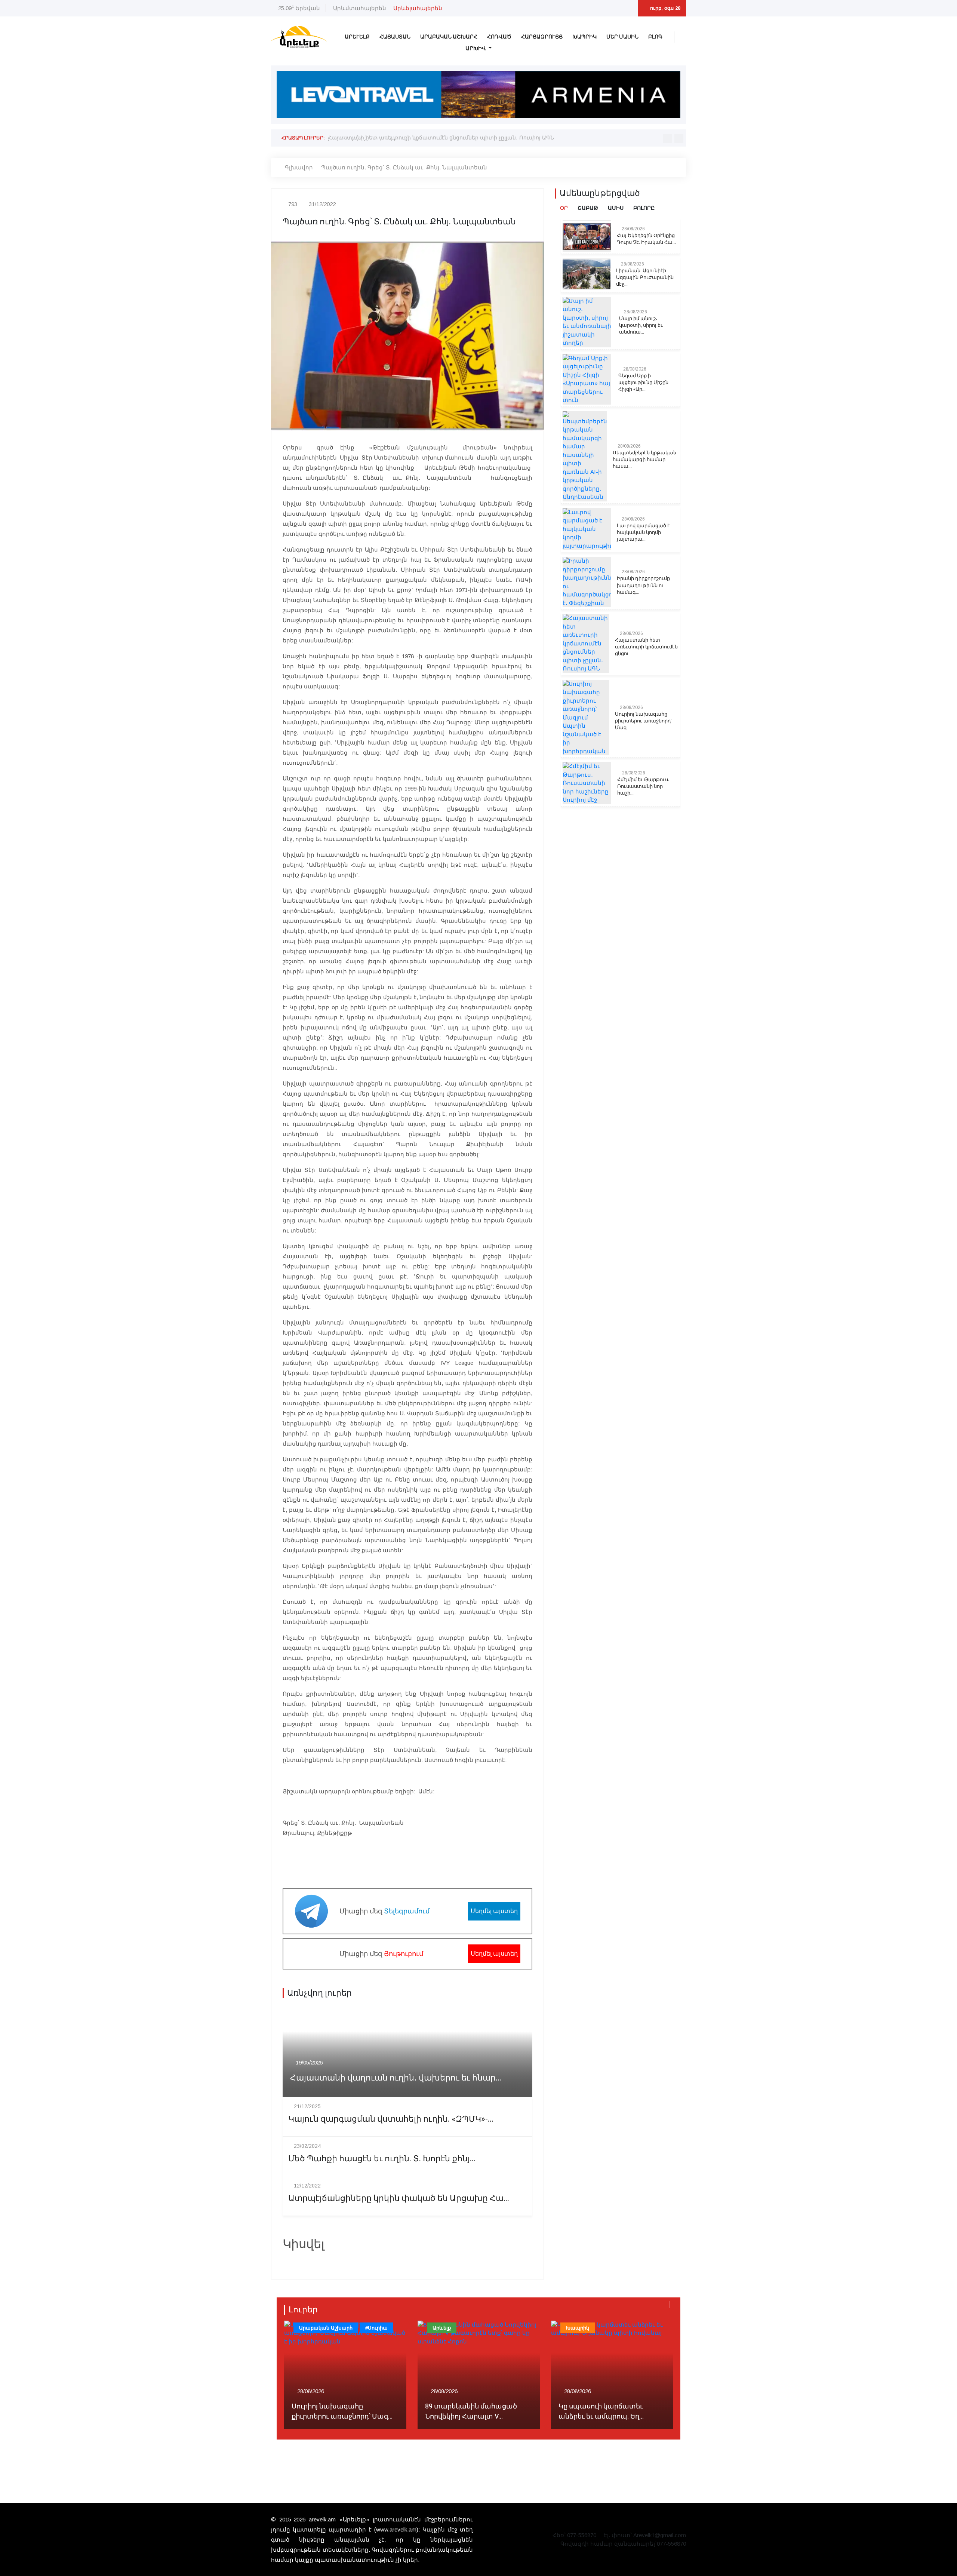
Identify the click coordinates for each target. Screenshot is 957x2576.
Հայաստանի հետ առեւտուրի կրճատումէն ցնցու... (646, 647)
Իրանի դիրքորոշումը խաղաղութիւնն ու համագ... (643, 585)
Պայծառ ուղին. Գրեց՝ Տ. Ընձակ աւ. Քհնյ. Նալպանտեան (404, 167)
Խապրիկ (584, 37)
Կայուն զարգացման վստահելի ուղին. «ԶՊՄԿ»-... (391, 2119)
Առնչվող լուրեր (319, 1993)
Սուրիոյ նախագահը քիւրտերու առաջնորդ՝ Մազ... (644, 721)
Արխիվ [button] (476, 48)
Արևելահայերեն (418, 8)
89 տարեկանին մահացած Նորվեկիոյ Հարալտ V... (471, 2411)
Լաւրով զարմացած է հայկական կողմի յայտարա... (643, 532)
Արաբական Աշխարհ (449, 37)
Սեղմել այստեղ (494, 1911)
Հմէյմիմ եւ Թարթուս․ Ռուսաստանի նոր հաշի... (643, 786)
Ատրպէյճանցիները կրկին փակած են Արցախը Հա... (399, 2199)
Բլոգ (655, 37)
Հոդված (499, 37)
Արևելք (357, 37)
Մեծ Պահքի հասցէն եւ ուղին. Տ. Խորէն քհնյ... (382, 2159)
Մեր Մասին (622, 37)
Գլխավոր (299, 167)
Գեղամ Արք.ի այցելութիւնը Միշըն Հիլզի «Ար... (643, 383)
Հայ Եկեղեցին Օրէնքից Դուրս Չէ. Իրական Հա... (646, 239)
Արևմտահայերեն (360, 8)
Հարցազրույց (542, 37)
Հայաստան (395, 37)
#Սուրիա (376, 2328)
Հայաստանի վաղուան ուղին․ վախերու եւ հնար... (396, 2078)
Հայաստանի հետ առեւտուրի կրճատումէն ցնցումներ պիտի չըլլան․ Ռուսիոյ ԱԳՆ (441, 138)
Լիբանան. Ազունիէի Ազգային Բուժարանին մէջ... (645, 277)
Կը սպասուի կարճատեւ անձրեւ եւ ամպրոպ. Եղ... (601, 2411)
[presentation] (668, 138)
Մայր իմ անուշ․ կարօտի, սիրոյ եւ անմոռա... (641, 325)
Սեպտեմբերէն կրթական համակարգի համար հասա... (644, 460)
